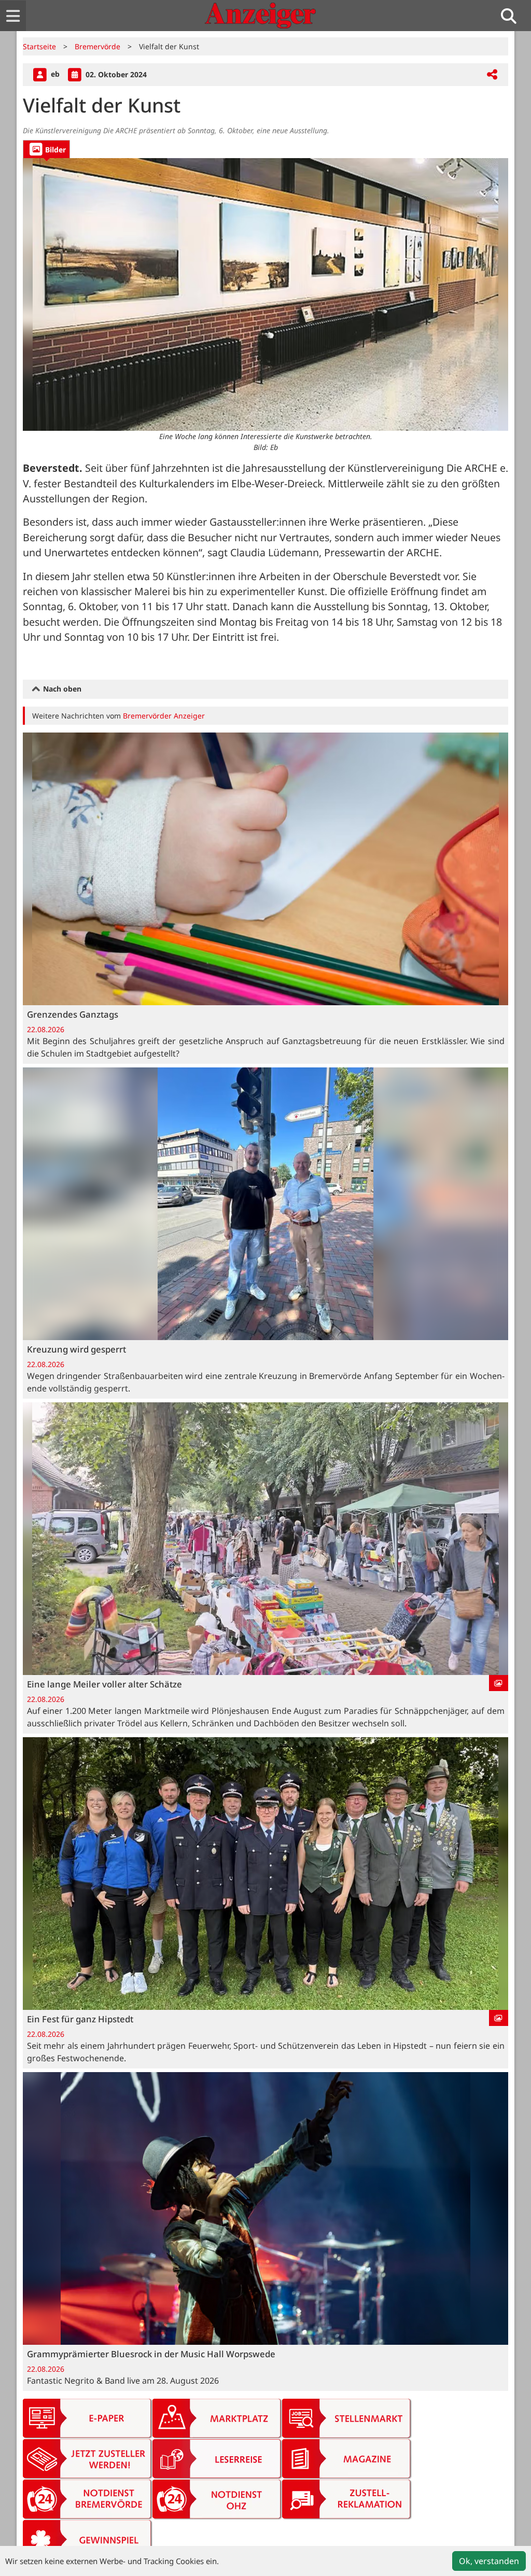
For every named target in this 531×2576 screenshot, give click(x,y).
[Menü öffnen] (13, 16)
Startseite (39, 46)
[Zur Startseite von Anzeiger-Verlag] (260, 16)
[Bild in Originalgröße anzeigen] (265, 295)
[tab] (46, 149)
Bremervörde (97, 46)
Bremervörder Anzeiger (164, 716)
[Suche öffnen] (513, 16)
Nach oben (61, 689)
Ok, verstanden (489, 2561)
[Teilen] (492, 75)
